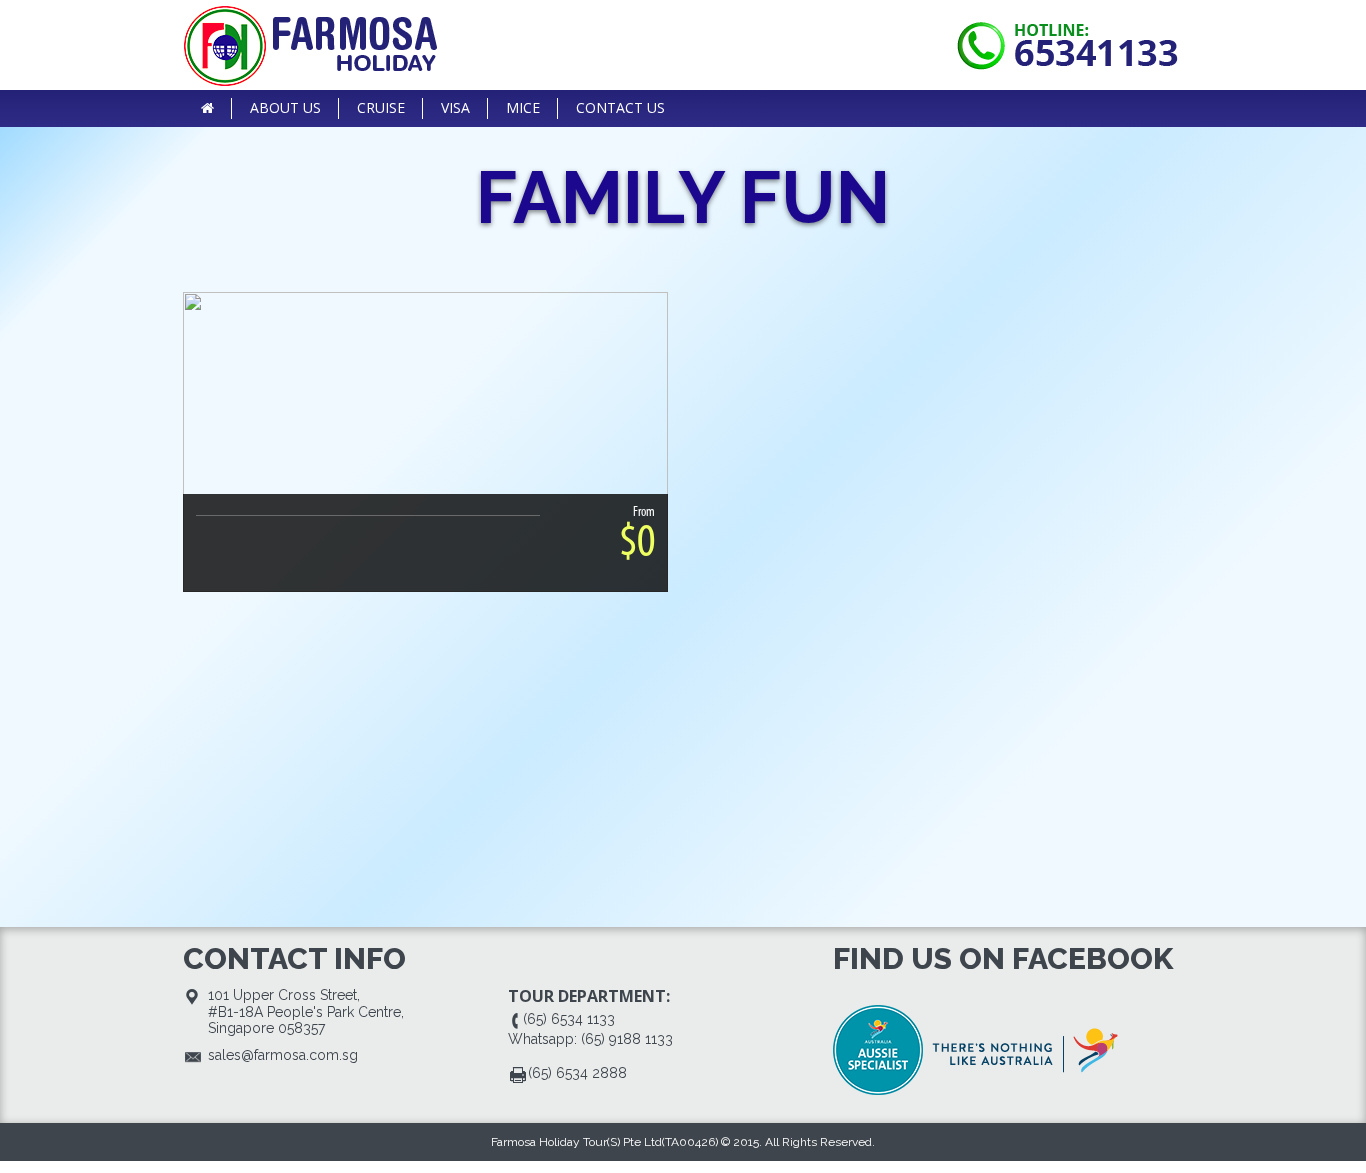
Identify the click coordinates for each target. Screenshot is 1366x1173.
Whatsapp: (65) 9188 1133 (590, 1039)
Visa (455, 107)
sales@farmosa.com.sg (283, 1055)
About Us (285, 107)
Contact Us (620, 107)
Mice (523, 107)
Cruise (381, 107)
